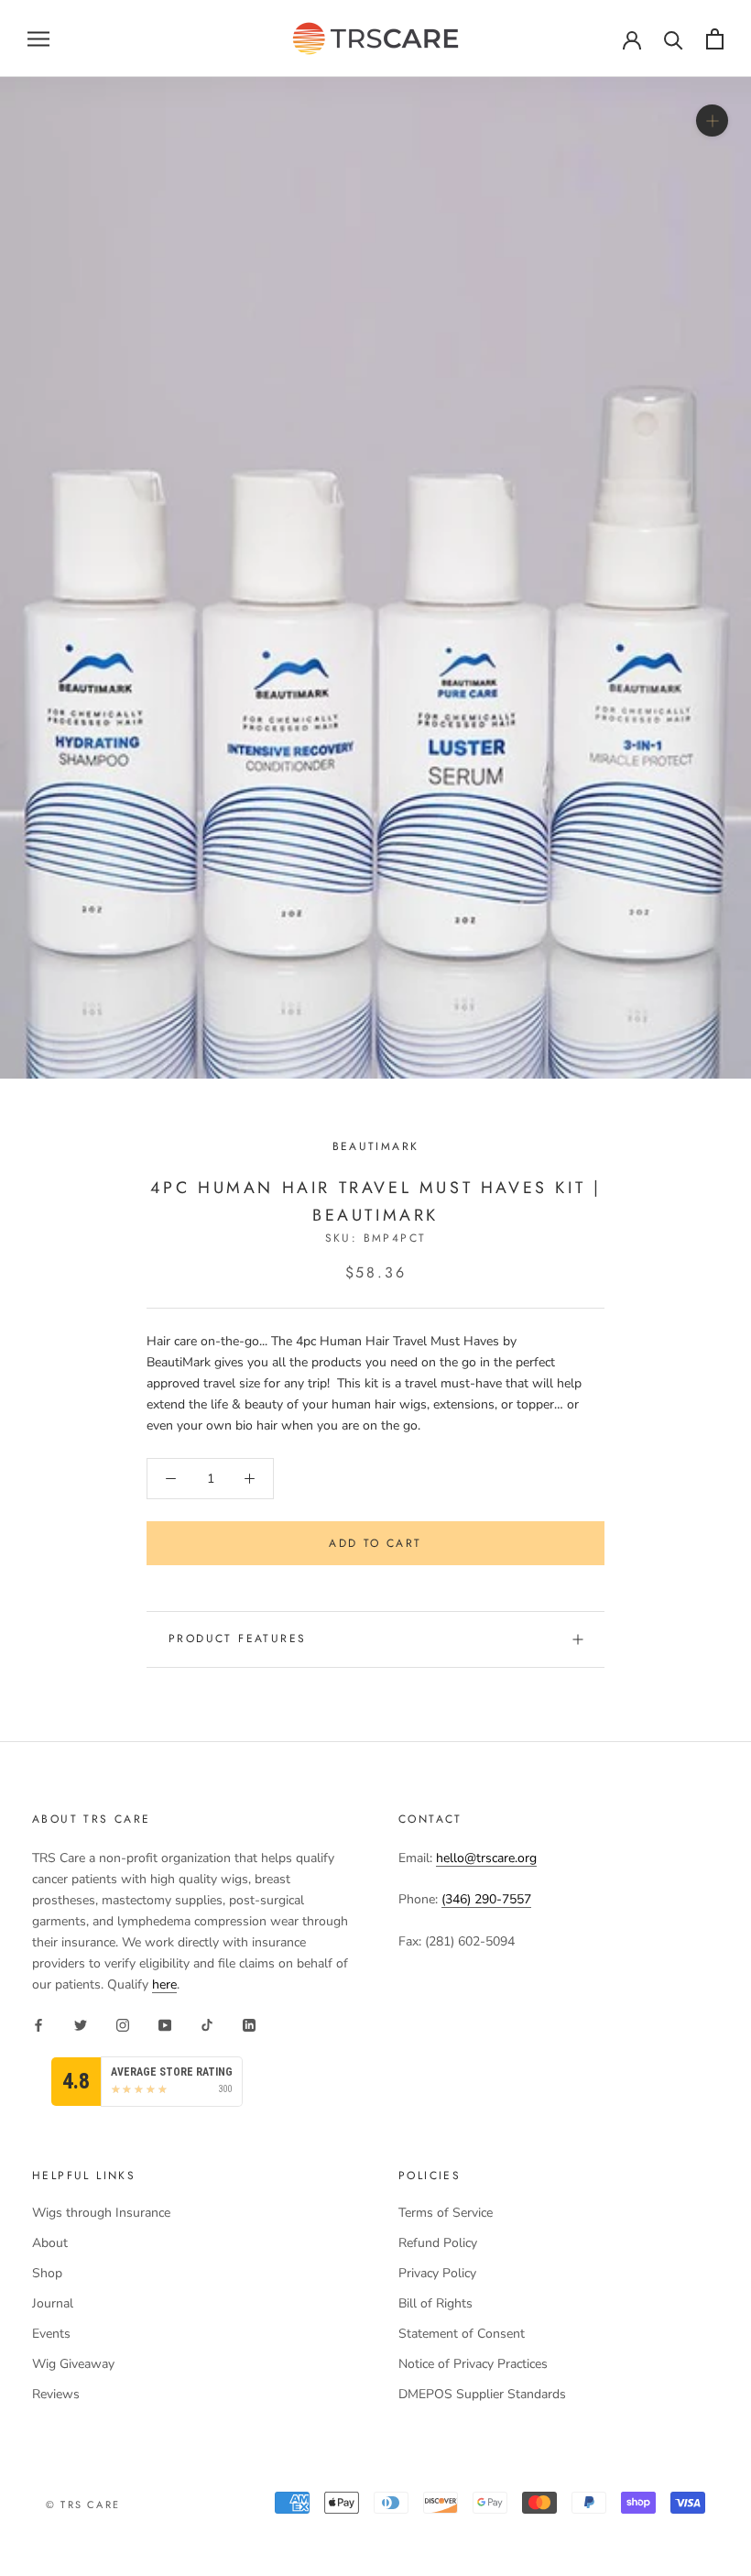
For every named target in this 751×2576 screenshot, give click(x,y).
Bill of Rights (435, 2303)
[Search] (674, 39)
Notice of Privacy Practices (473, 2364)
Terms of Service (446, 2213)
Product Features (237, 1639)
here (164, 1984)
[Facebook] (38, 2025)
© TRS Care (83, 2505)
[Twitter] (81, 2025)
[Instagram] (123, 2025)
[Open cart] (715, 39)
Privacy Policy (437, 2273)
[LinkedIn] (249, 2025)
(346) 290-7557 (486, 1899)
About (50, 2243)
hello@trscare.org (486, 1858)
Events (51, 2334)
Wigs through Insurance (101, 2213)
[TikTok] (207, 2025)
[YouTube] (165, 2025)
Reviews (56, 2394)
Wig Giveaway (73, 2364)
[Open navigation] (38, 39)
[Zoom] (712, 121)
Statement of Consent (462, 2334)
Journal (53, 2303)
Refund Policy (438, 2243)
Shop (47, 2273)
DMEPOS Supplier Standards (482, 2394)
